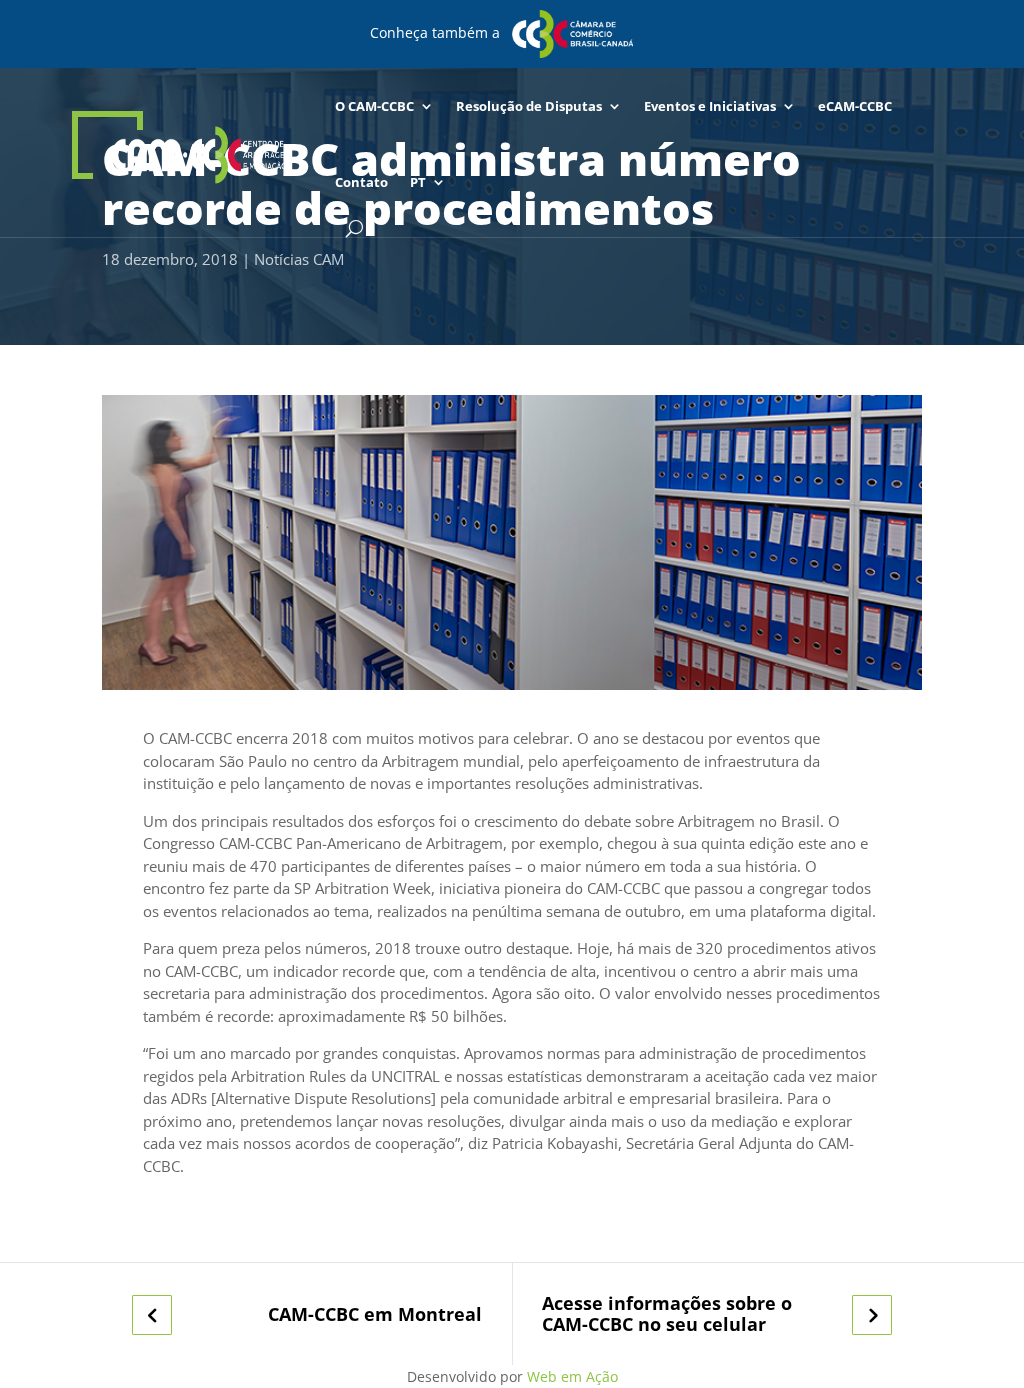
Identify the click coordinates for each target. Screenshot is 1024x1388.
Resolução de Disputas (529, 106)
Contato (361, 182)
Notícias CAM (299, 259)
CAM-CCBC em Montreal (375, 1314)
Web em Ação (572, 1376)
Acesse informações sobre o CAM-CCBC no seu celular (667, 1313)
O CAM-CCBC (374, 106)
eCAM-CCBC (855, 106)
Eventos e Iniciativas (710, 106)
